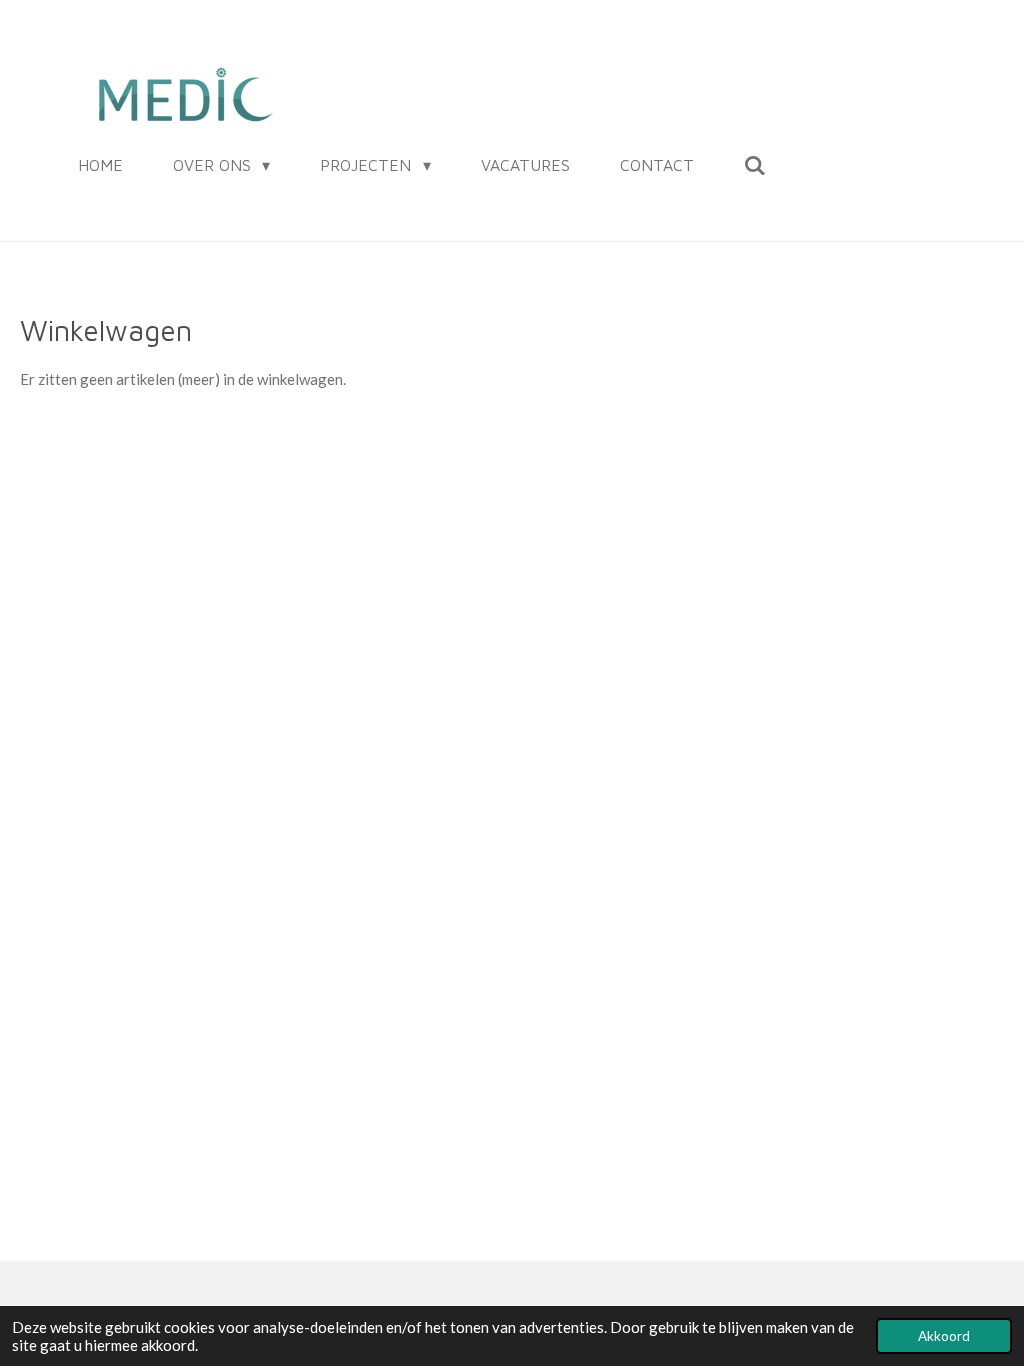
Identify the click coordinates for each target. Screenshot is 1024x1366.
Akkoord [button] (944, 1336)
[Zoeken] (755, 165)
